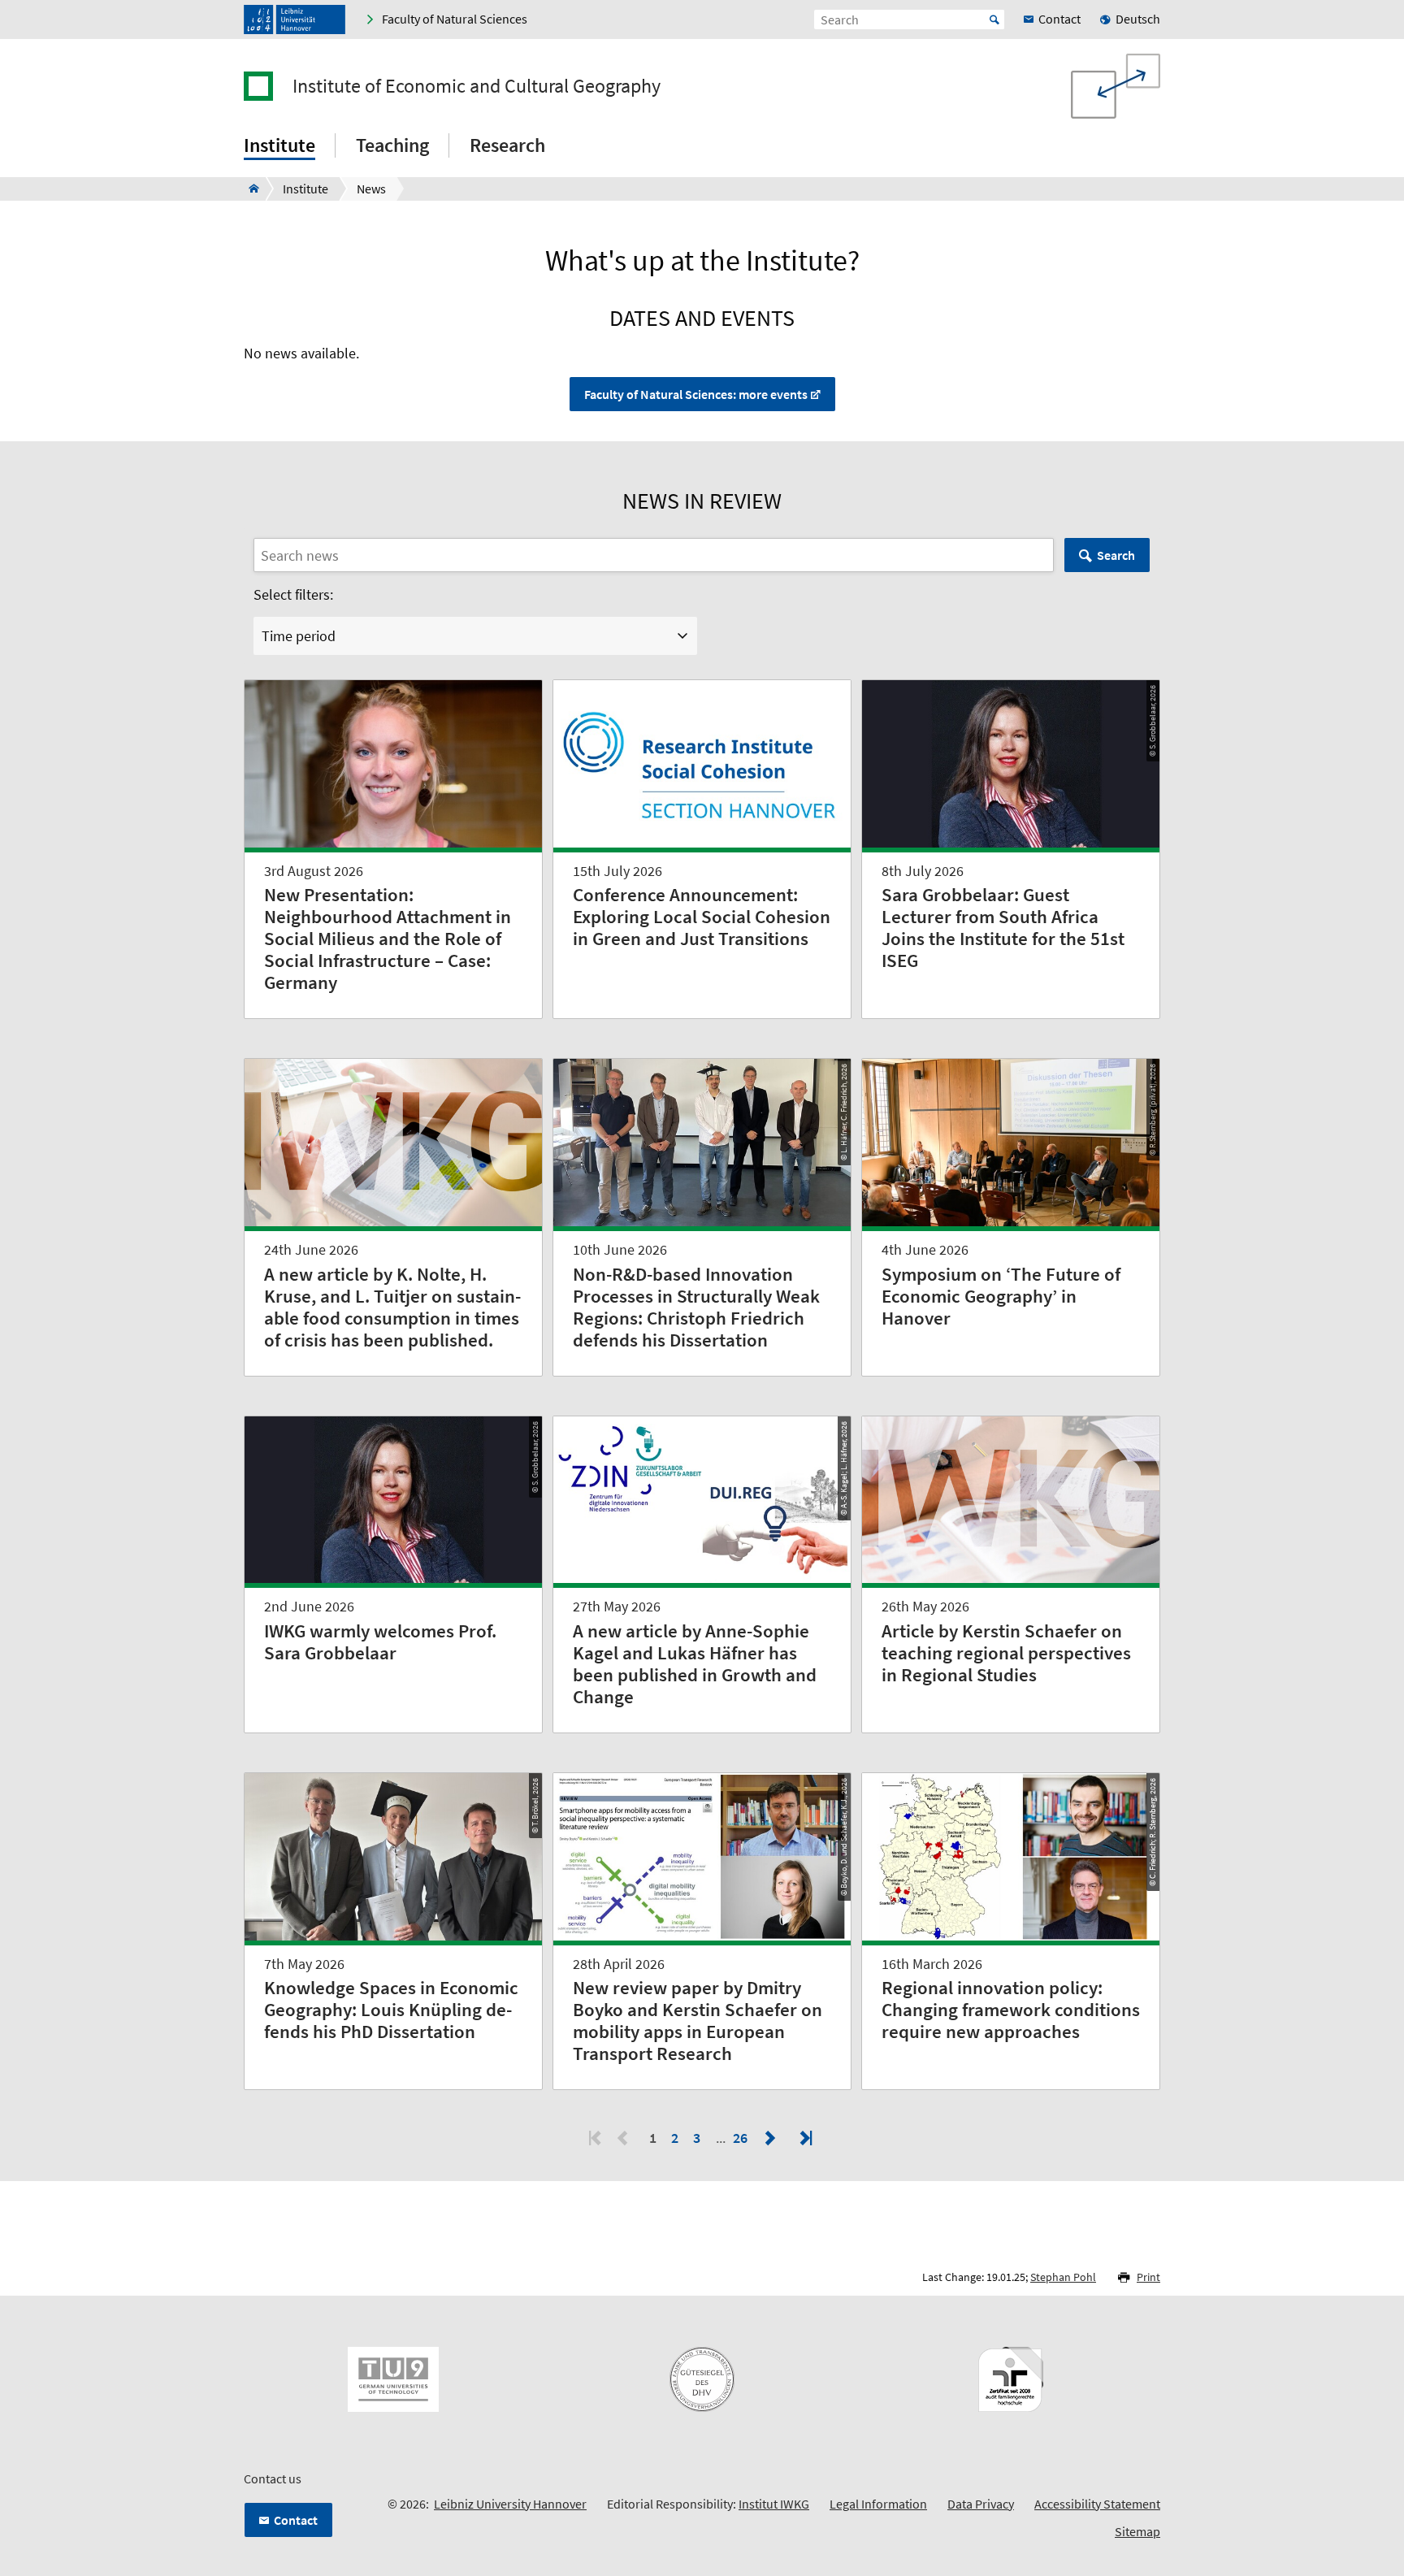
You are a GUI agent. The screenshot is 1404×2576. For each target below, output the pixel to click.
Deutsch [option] (1138, 19)
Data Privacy (981, 2504)
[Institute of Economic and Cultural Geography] (249, 189)
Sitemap (1137, 2531)
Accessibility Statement (1097, 2504)
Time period (299, 636)
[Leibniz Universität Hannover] (295, 20)
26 (742, 2138)
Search (1116, 555)
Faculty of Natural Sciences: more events (696, 394)
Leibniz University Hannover (510, 2504)
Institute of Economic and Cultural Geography (477, 86)
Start (994, 20)
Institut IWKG (774, 2504)
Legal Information (878, 2504)
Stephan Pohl (1063, 2277)
